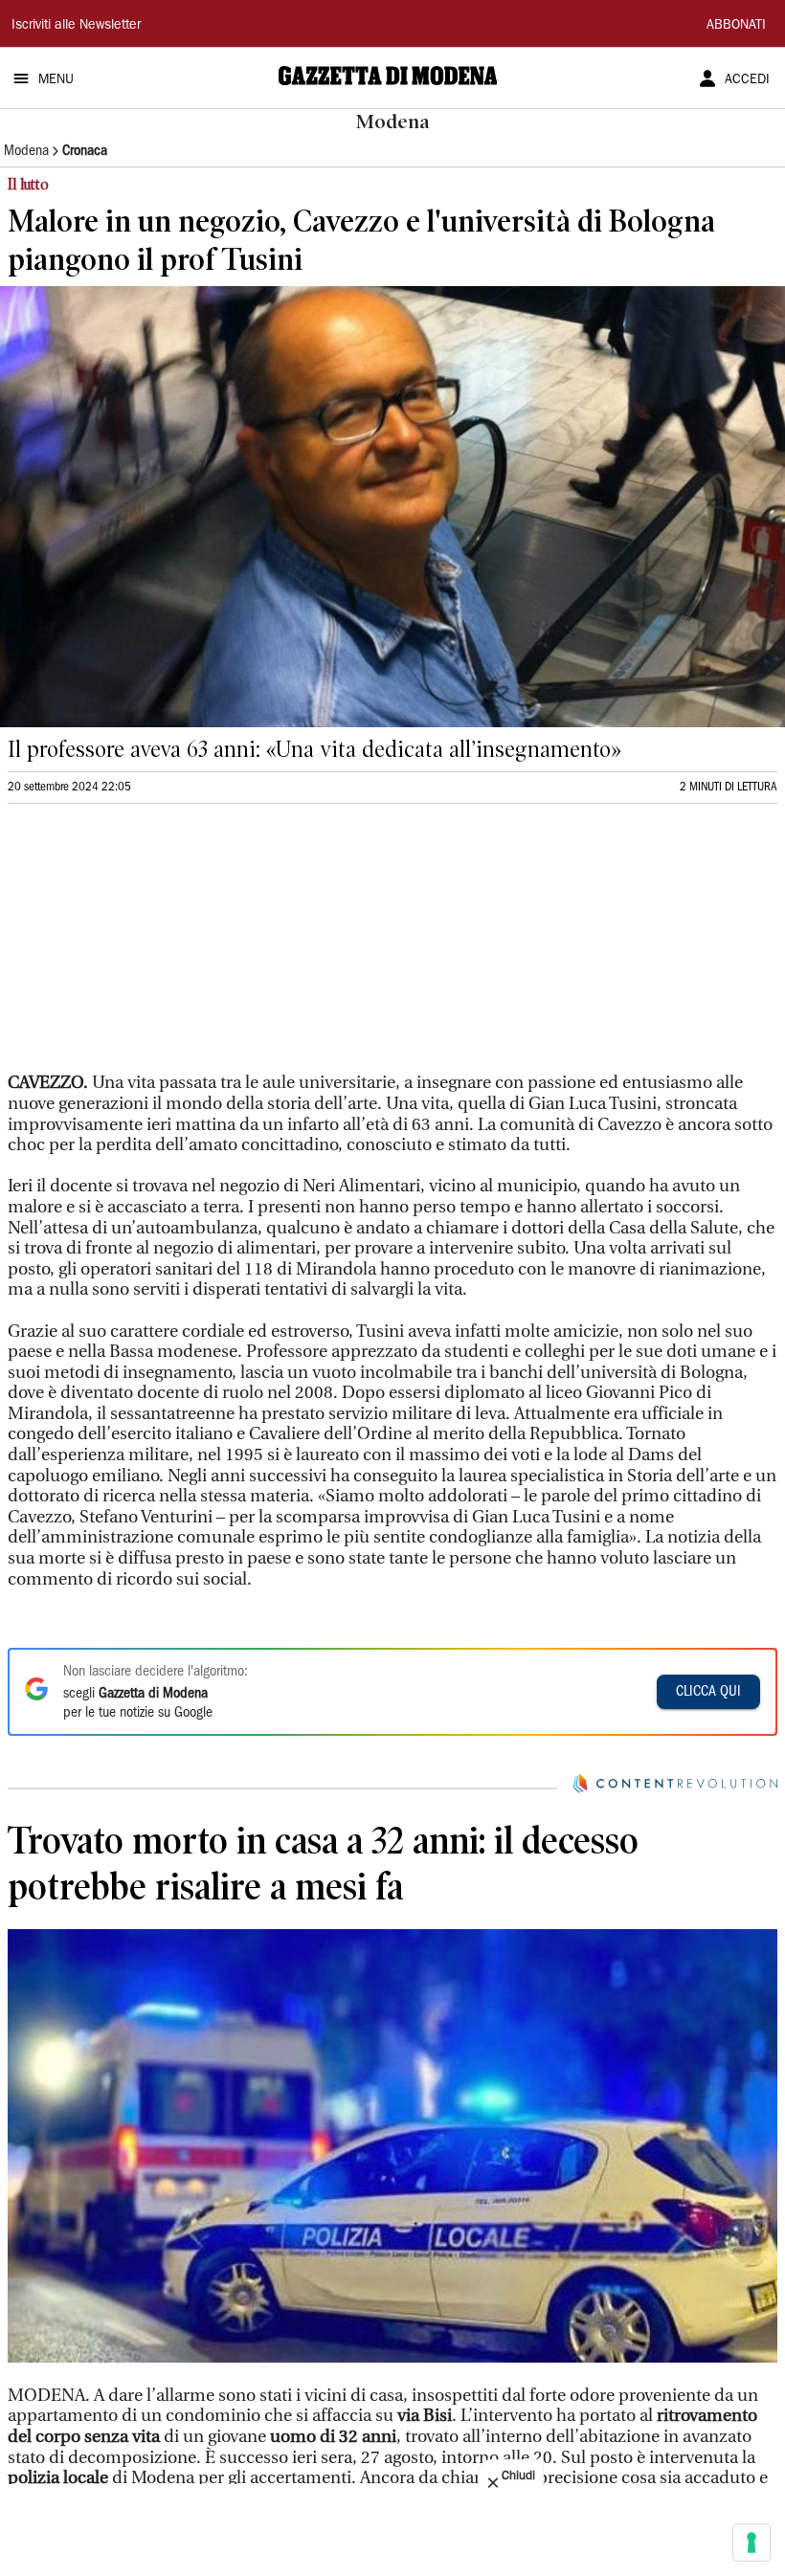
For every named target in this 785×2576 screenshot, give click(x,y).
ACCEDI (747, 80)
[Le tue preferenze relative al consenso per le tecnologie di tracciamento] (751, 2543)
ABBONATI (736, 26)
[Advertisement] (151, 946)
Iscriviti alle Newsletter (76, 26)
